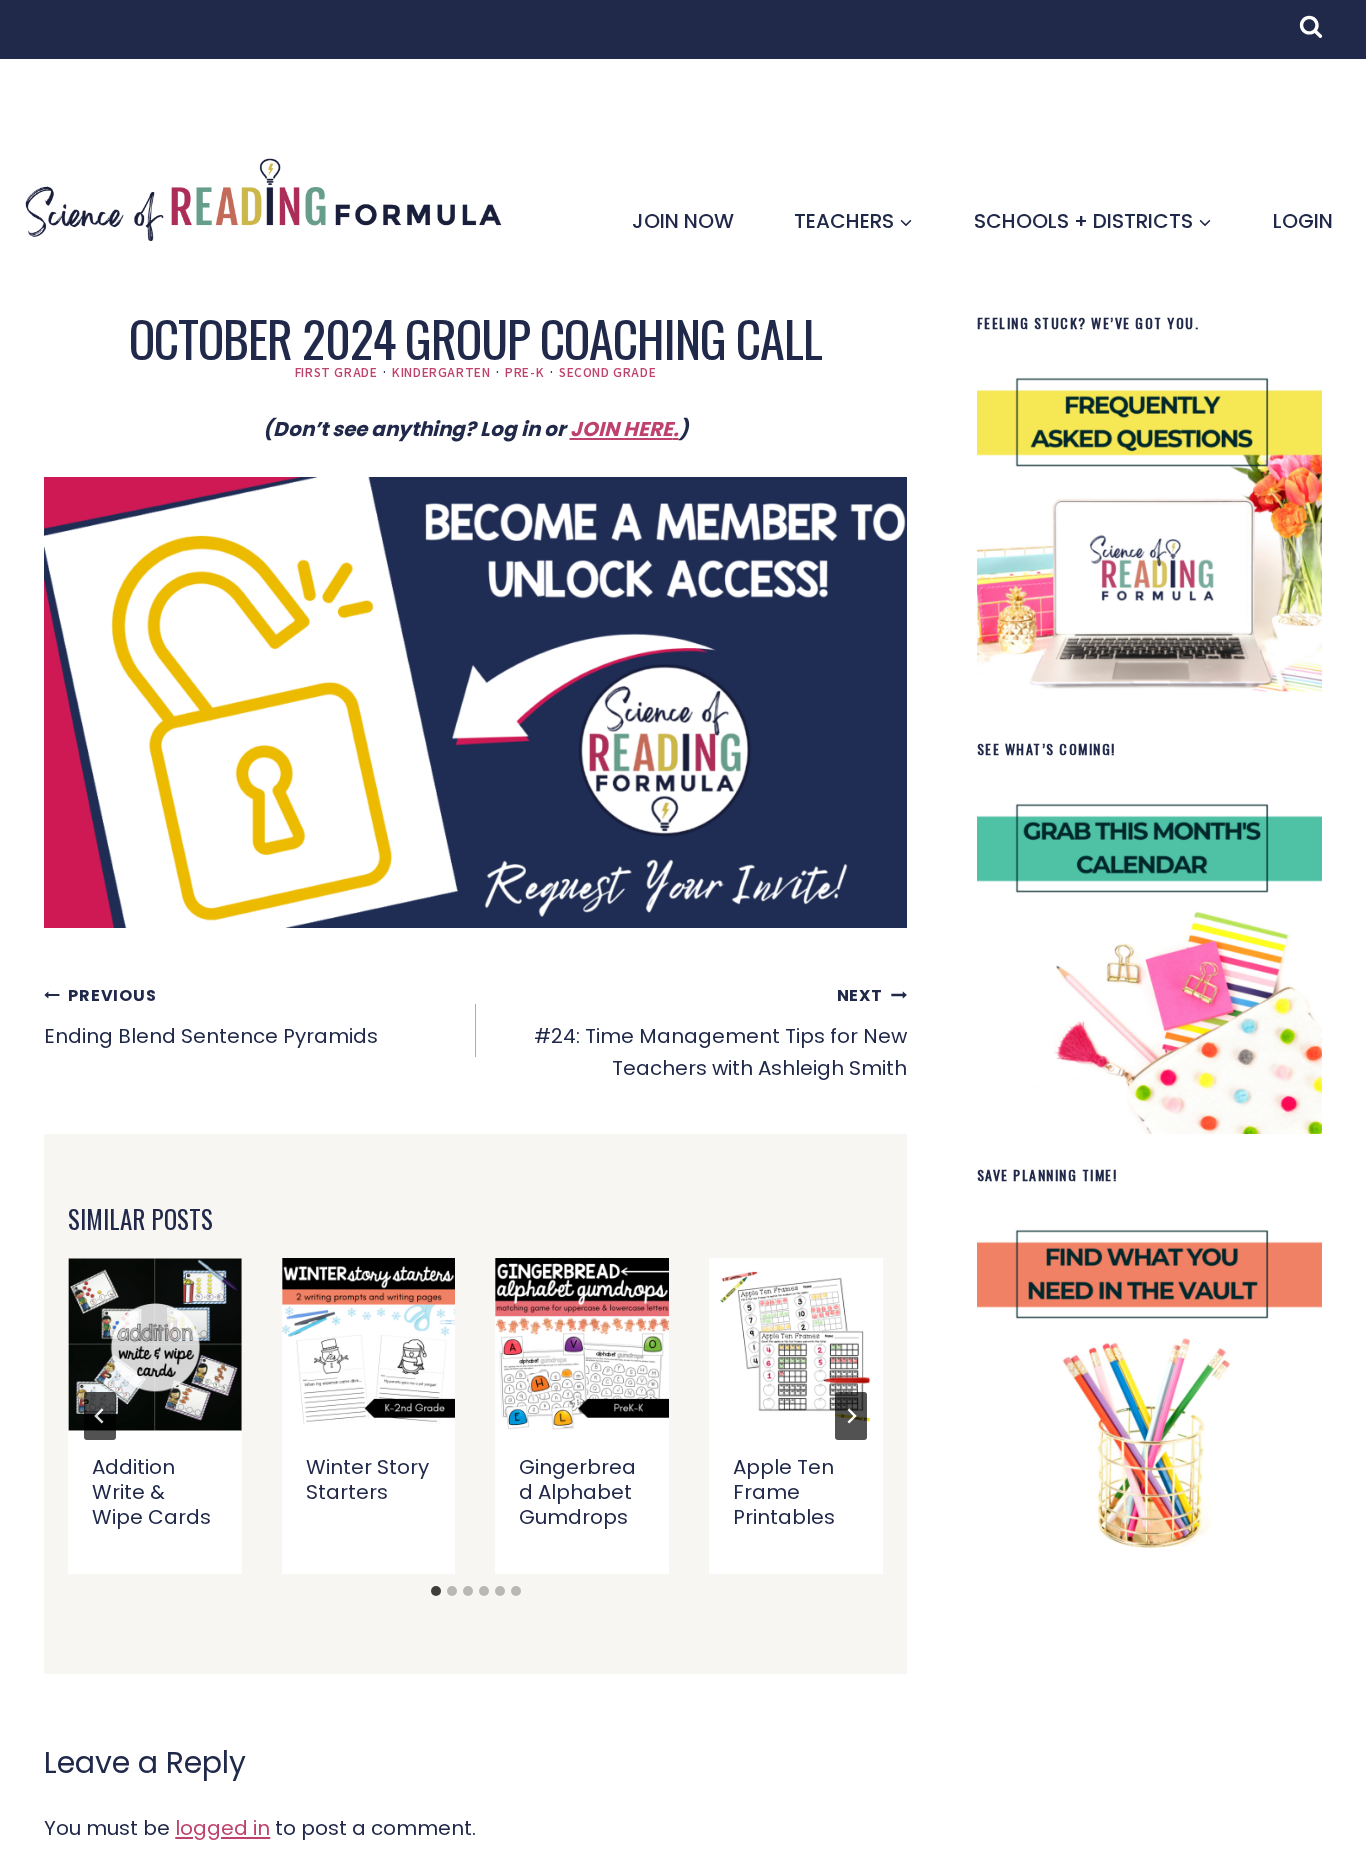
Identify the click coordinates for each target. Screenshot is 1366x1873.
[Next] (851, 1416)
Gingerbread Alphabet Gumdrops (577, 1492)
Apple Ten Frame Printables (784, 1492)
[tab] (436, 1591)
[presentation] (155, 1345)
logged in (222, 1828)
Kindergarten (441, 371)
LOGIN (1303, 221)
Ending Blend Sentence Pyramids (211, 1017)
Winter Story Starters (367, 1479)
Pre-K (524, 371)
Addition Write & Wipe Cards (151, 1492)
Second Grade (607, 371)
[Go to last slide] (100, 1416)
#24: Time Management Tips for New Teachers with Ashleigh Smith (720, 1033)
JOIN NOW (683, 221)
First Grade (336, 371)
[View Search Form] (1321, 37)
